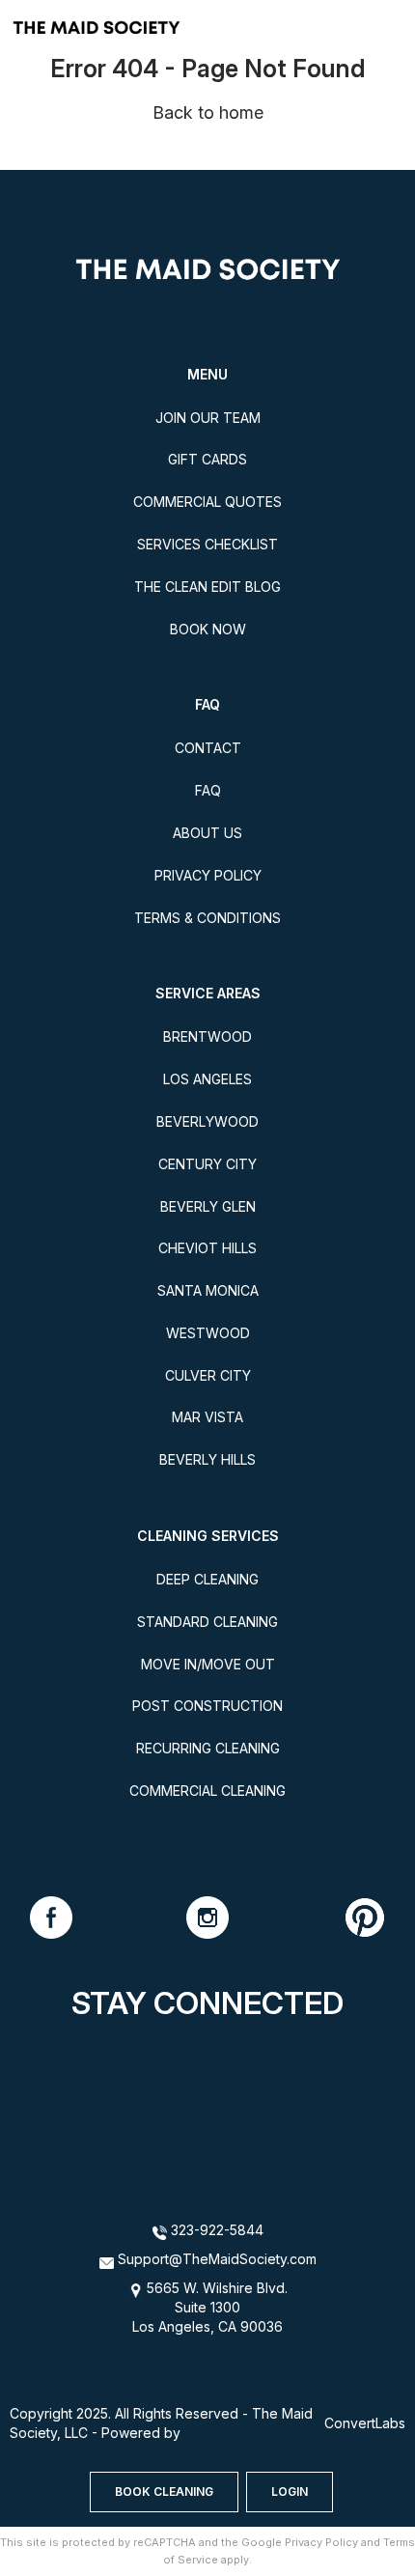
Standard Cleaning (207, 1622)
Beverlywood (207, 1121)
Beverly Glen (208, 1206)
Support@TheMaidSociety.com (217, 2259)
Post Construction (207, 1706)
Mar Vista (207, 1417)
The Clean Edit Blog (207, 587)
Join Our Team (208, 418)
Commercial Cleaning (207, 1791)
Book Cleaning (164, 2492)
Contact (208, 748)
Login (290, 2492)
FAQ (208, 790)
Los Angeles (207, 1079)
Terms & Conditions (207, 918)
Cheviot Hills (207, 1248)
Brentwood (207, 1036)
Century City (207, 1164)
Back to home (208, 112)
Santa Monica (208, 1290)
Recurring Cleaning (208, 1748)
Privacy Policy (208, 875)
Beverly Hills (207, 1459)
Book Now (208, 629)
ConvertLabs (365, 2423)
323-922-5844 (215, 2230)
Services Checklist (207, 544)
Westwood (208, 1333)
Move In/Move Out (208, 1664)
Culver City (208, 1375)
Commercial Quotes (207, 502)
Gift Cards (207, 459)
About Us (207, 833)
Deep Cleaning (207, 1579)
